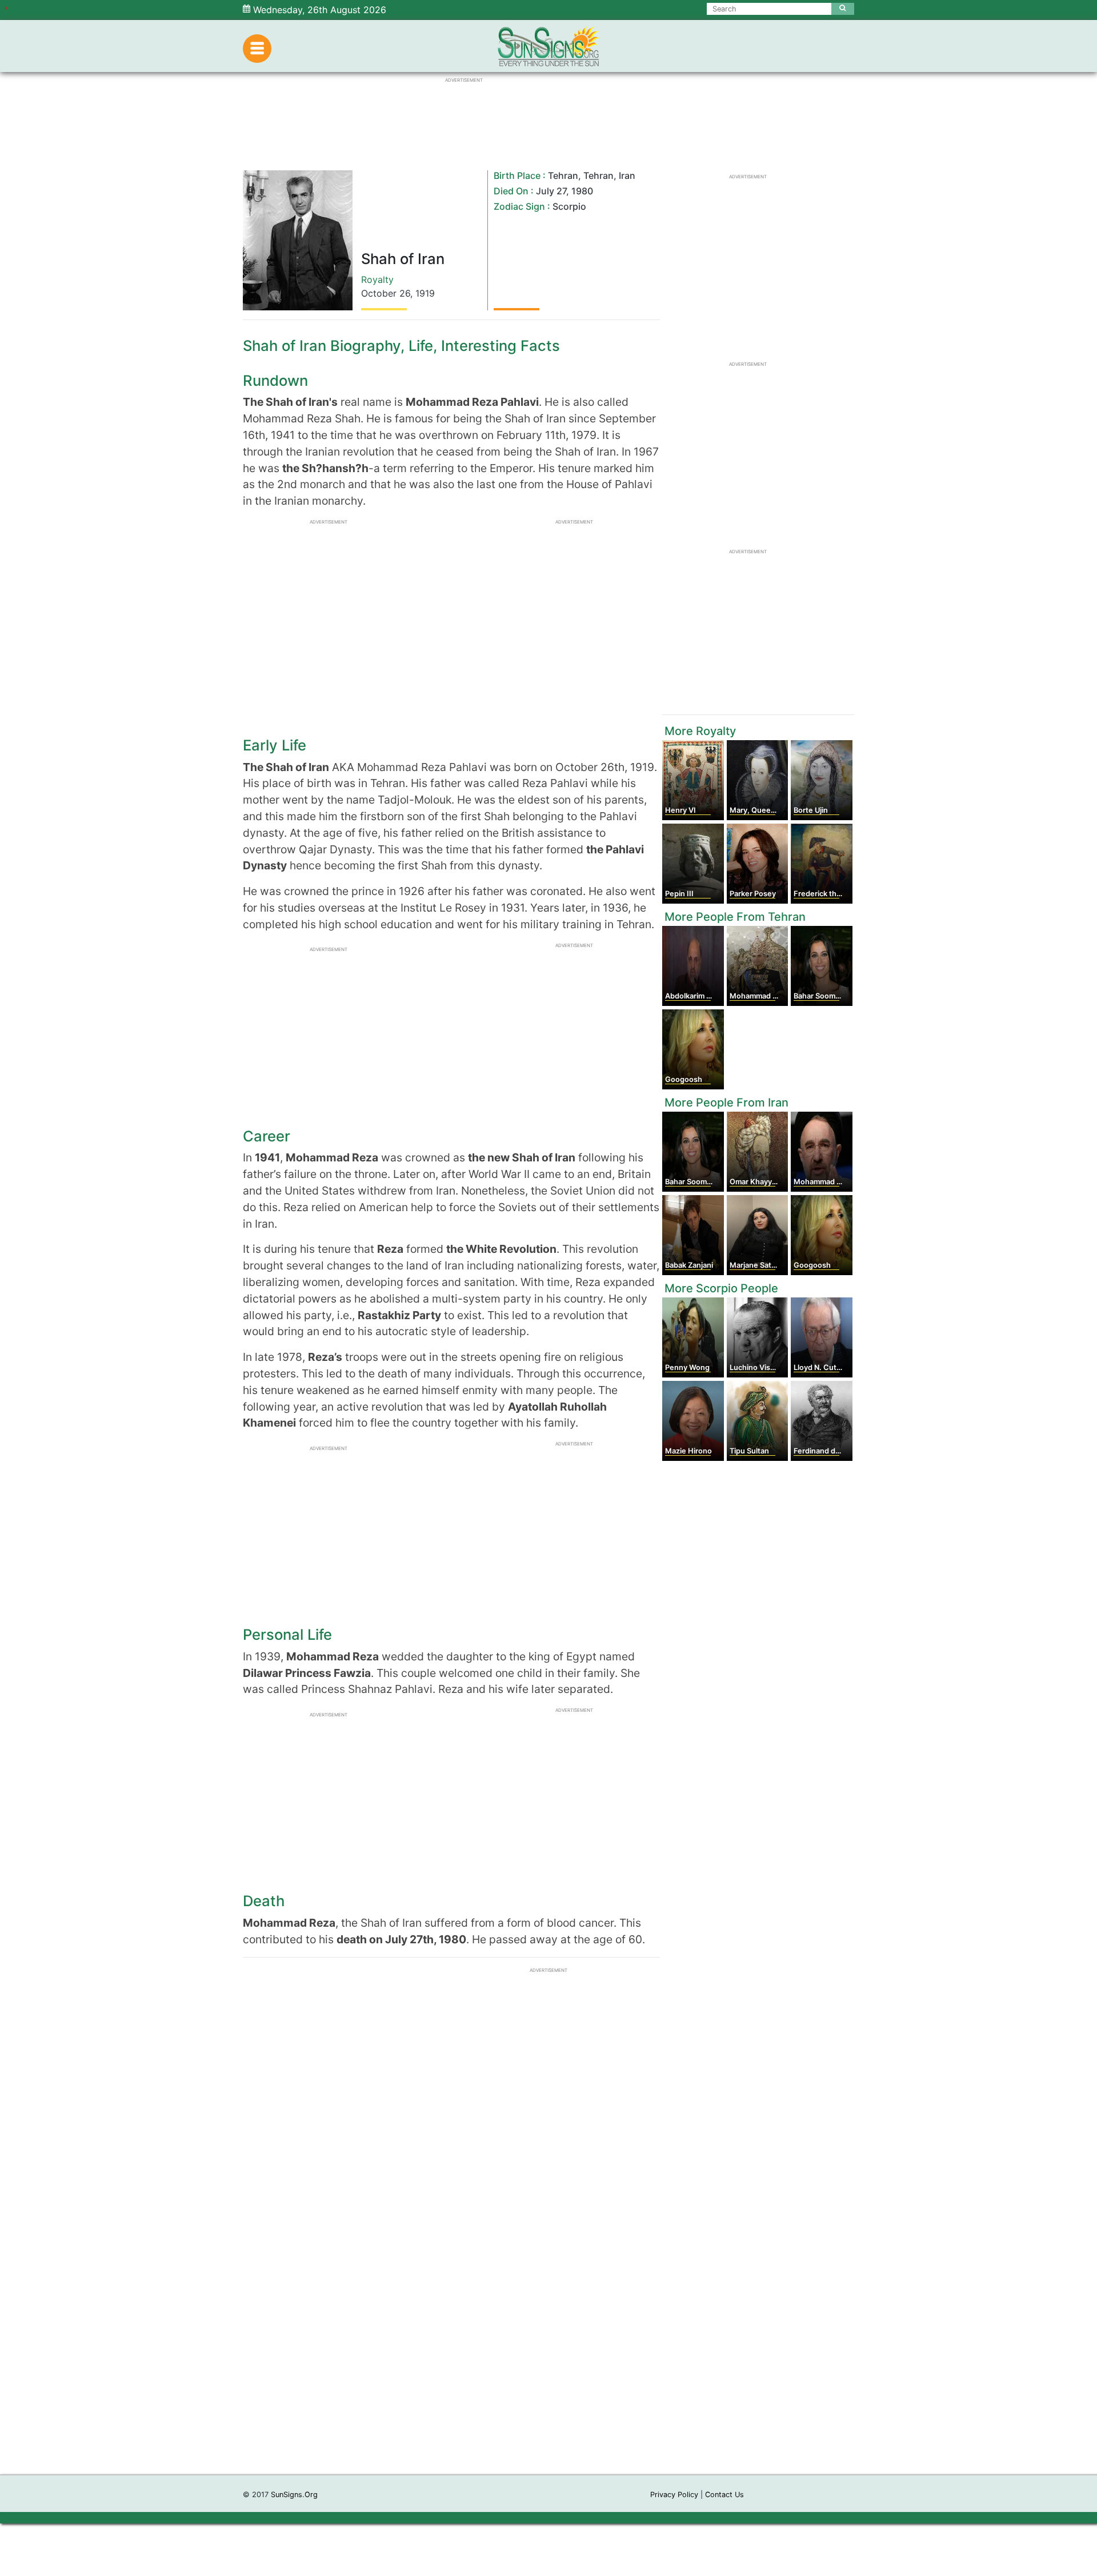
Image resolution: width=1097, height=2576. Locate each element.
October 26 (386, 293)
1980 (582, 191)
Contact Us (724, 2495)
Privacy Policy (674, 2495)
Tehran (563, 175)
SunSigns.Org (294, 2495)
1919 (425, 293)
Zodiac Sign (519, 206)
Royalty (377, 279)
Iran (627, 175)
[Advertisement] (548, 2303)
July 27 (551, 191)
